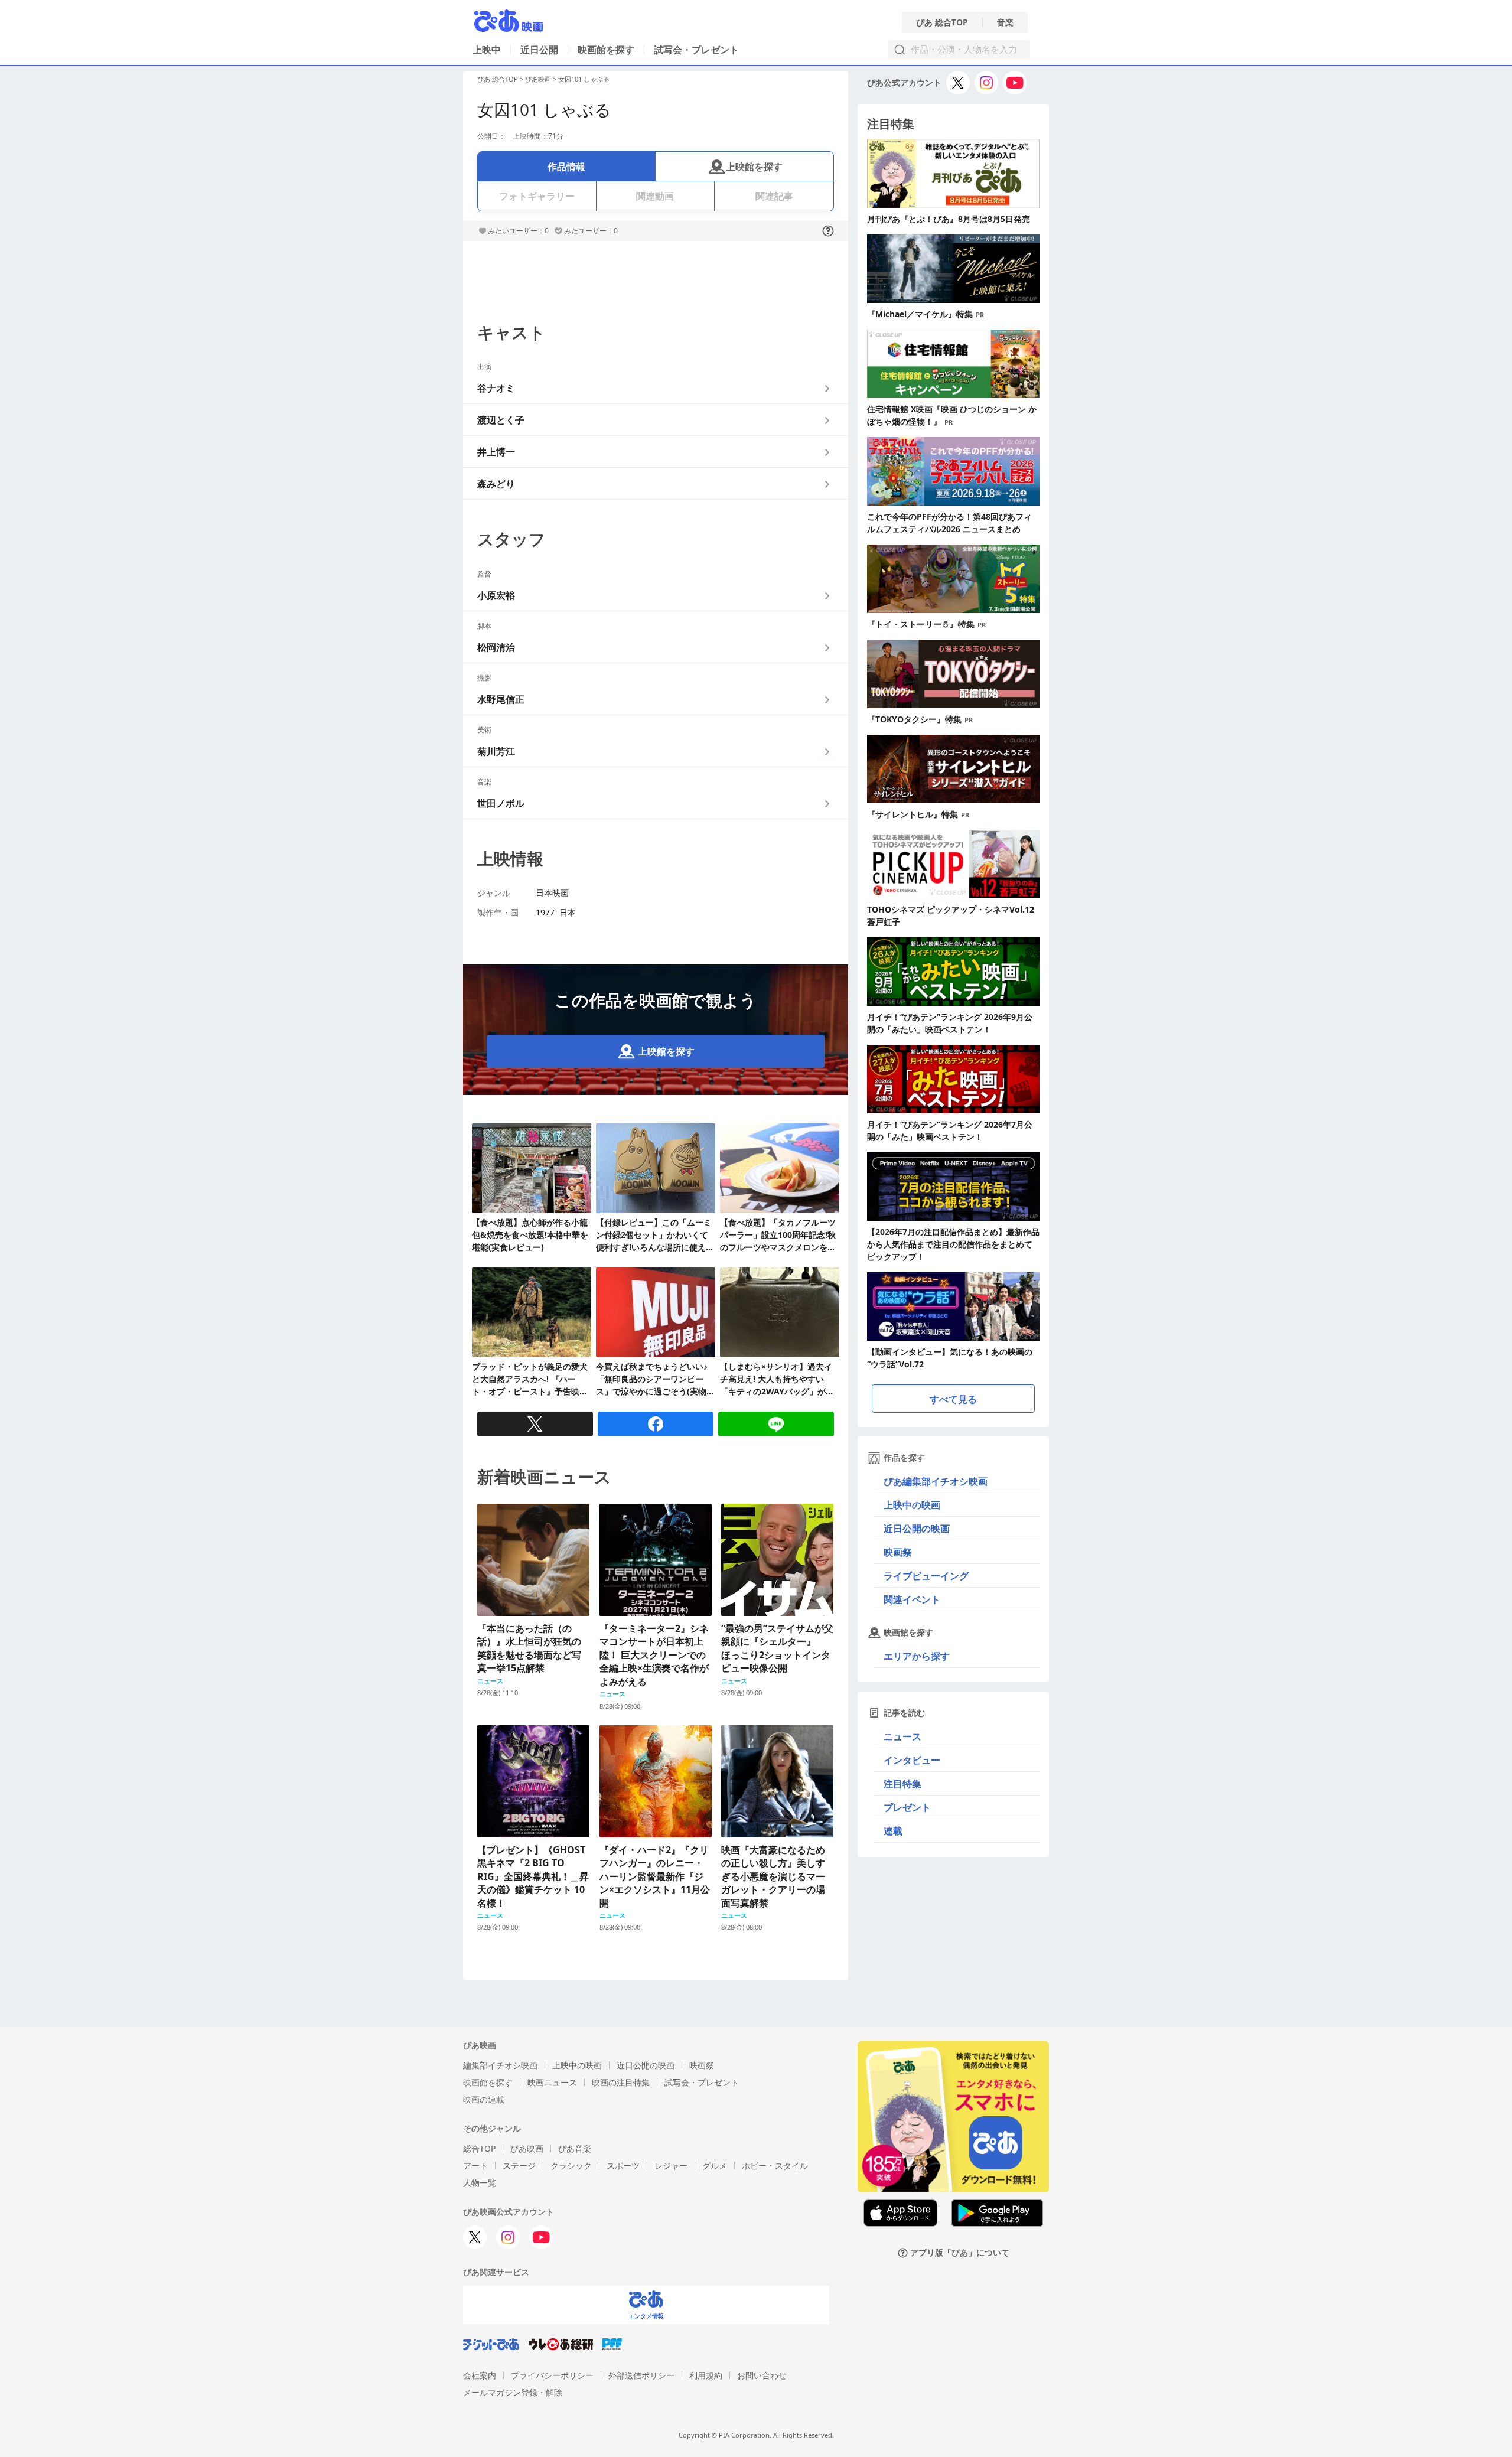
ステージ (519, 2166)
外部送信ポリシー (641, 2375)
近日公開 (539, 50)
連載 (893, 1831)
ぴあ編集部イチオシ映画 (936, 1481)
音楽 (1005, 22)
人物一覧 (480, 2183)
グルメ (715, 2166)
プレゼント (907, 1807)
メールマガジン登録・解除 (513, 2392)
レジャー (671, 2166)
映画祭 (898, 1552)
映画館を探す (606, 50)
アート (475, 2166)
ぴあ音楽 (575, 2148)
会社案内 (480, 2375)
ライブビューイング (926, 1576)
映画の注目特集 (621, 2082)
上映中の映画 (912, 1505)
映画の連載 (484, 2099)
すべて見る (953, 1399)
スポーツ (623, 2166)
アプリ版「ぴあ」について (960, 2253)
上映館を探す (754, 167)
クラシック (571, 2166)
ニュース (902, 1736)
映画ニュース (552, 2082)
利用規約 (706, 2375)
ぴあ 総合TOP (942, 22)
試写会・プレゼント (696, 50)
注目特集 (902, 1784)
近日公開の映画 (917, 1529)
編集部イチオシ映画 (500, 2065)
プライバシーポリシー (552, 2375)
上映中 (487, 50)
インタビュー (912, 1760)
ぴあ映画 (538, 79)
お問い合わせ (762, 2375)
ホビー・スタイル (775, 2166)
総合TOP (479, 2148)
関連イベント (912, 1599)
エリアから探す (917, 1656)
